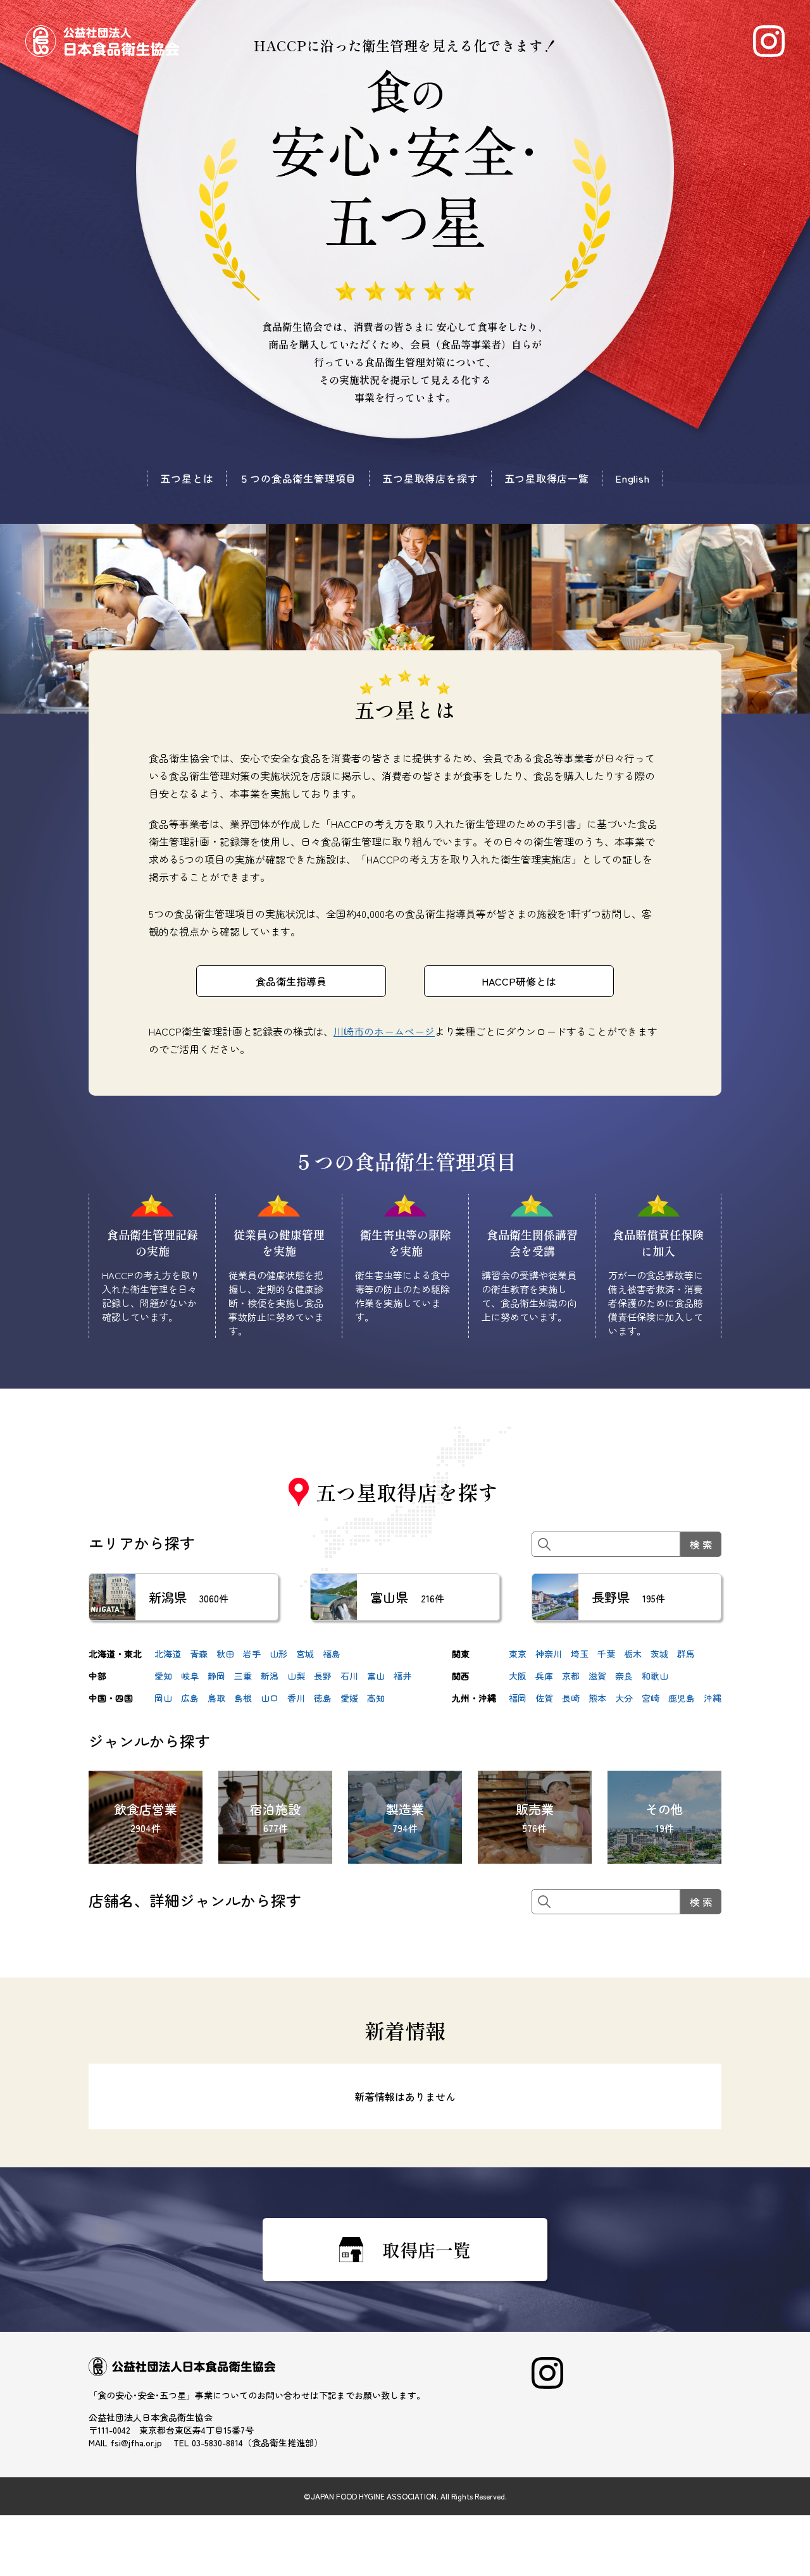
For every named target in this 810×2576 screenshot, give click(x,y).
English (632, 478)
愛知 (163, 1676)
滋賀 (597, 1676)
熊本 (597, 1698)
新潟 (270, 1676)
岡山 (163, 1698)
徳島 (323, 1698)
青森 (199, 1654)
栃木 (633, 1654)
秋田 (225, 1654)
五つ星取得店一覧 (547, 478)
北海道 (168, 1654)
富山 (376, 1676)
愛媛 (349, 1698)
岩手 (252, 1654)
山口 (270, 1698)
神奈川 (549, 1654)
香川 (296, 1698)
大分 (624, 1698)
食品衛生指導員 (291, 981)
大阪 (518, 1676)
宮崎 (651, 1698)
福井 (402, 1676)
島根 (243, 1698)
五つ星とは (187, 478)
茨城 (659, 1654)
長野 (323, 1676)
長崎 (571, 1698)
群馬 (686, 1654)
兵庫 (544, 1676)
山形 (278, 1654)
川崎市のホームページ (384, 1031)
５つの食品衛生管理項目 (298, 478)
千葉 (606, 1654)
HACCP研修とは (519, 981)
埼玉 (580, 1654)
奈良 (624, 1676)
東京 (518, 1654)
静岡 (216, 1676)
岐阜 (190, 1676)
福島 (332, 1654)
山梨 (296, 1676)
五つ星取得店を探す (430, 478)
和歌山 (655, 1676)
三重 (243, 1676)
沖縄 (713, 1698)
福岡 (518, 1698)
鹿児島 (682, 1698)
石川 (349, 1676)
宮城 (305, 1654)
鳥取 (216, 1698)
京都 (571, 1676)
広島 (190, 1698)
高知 (376, 1698)
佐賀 (544, 1698)
